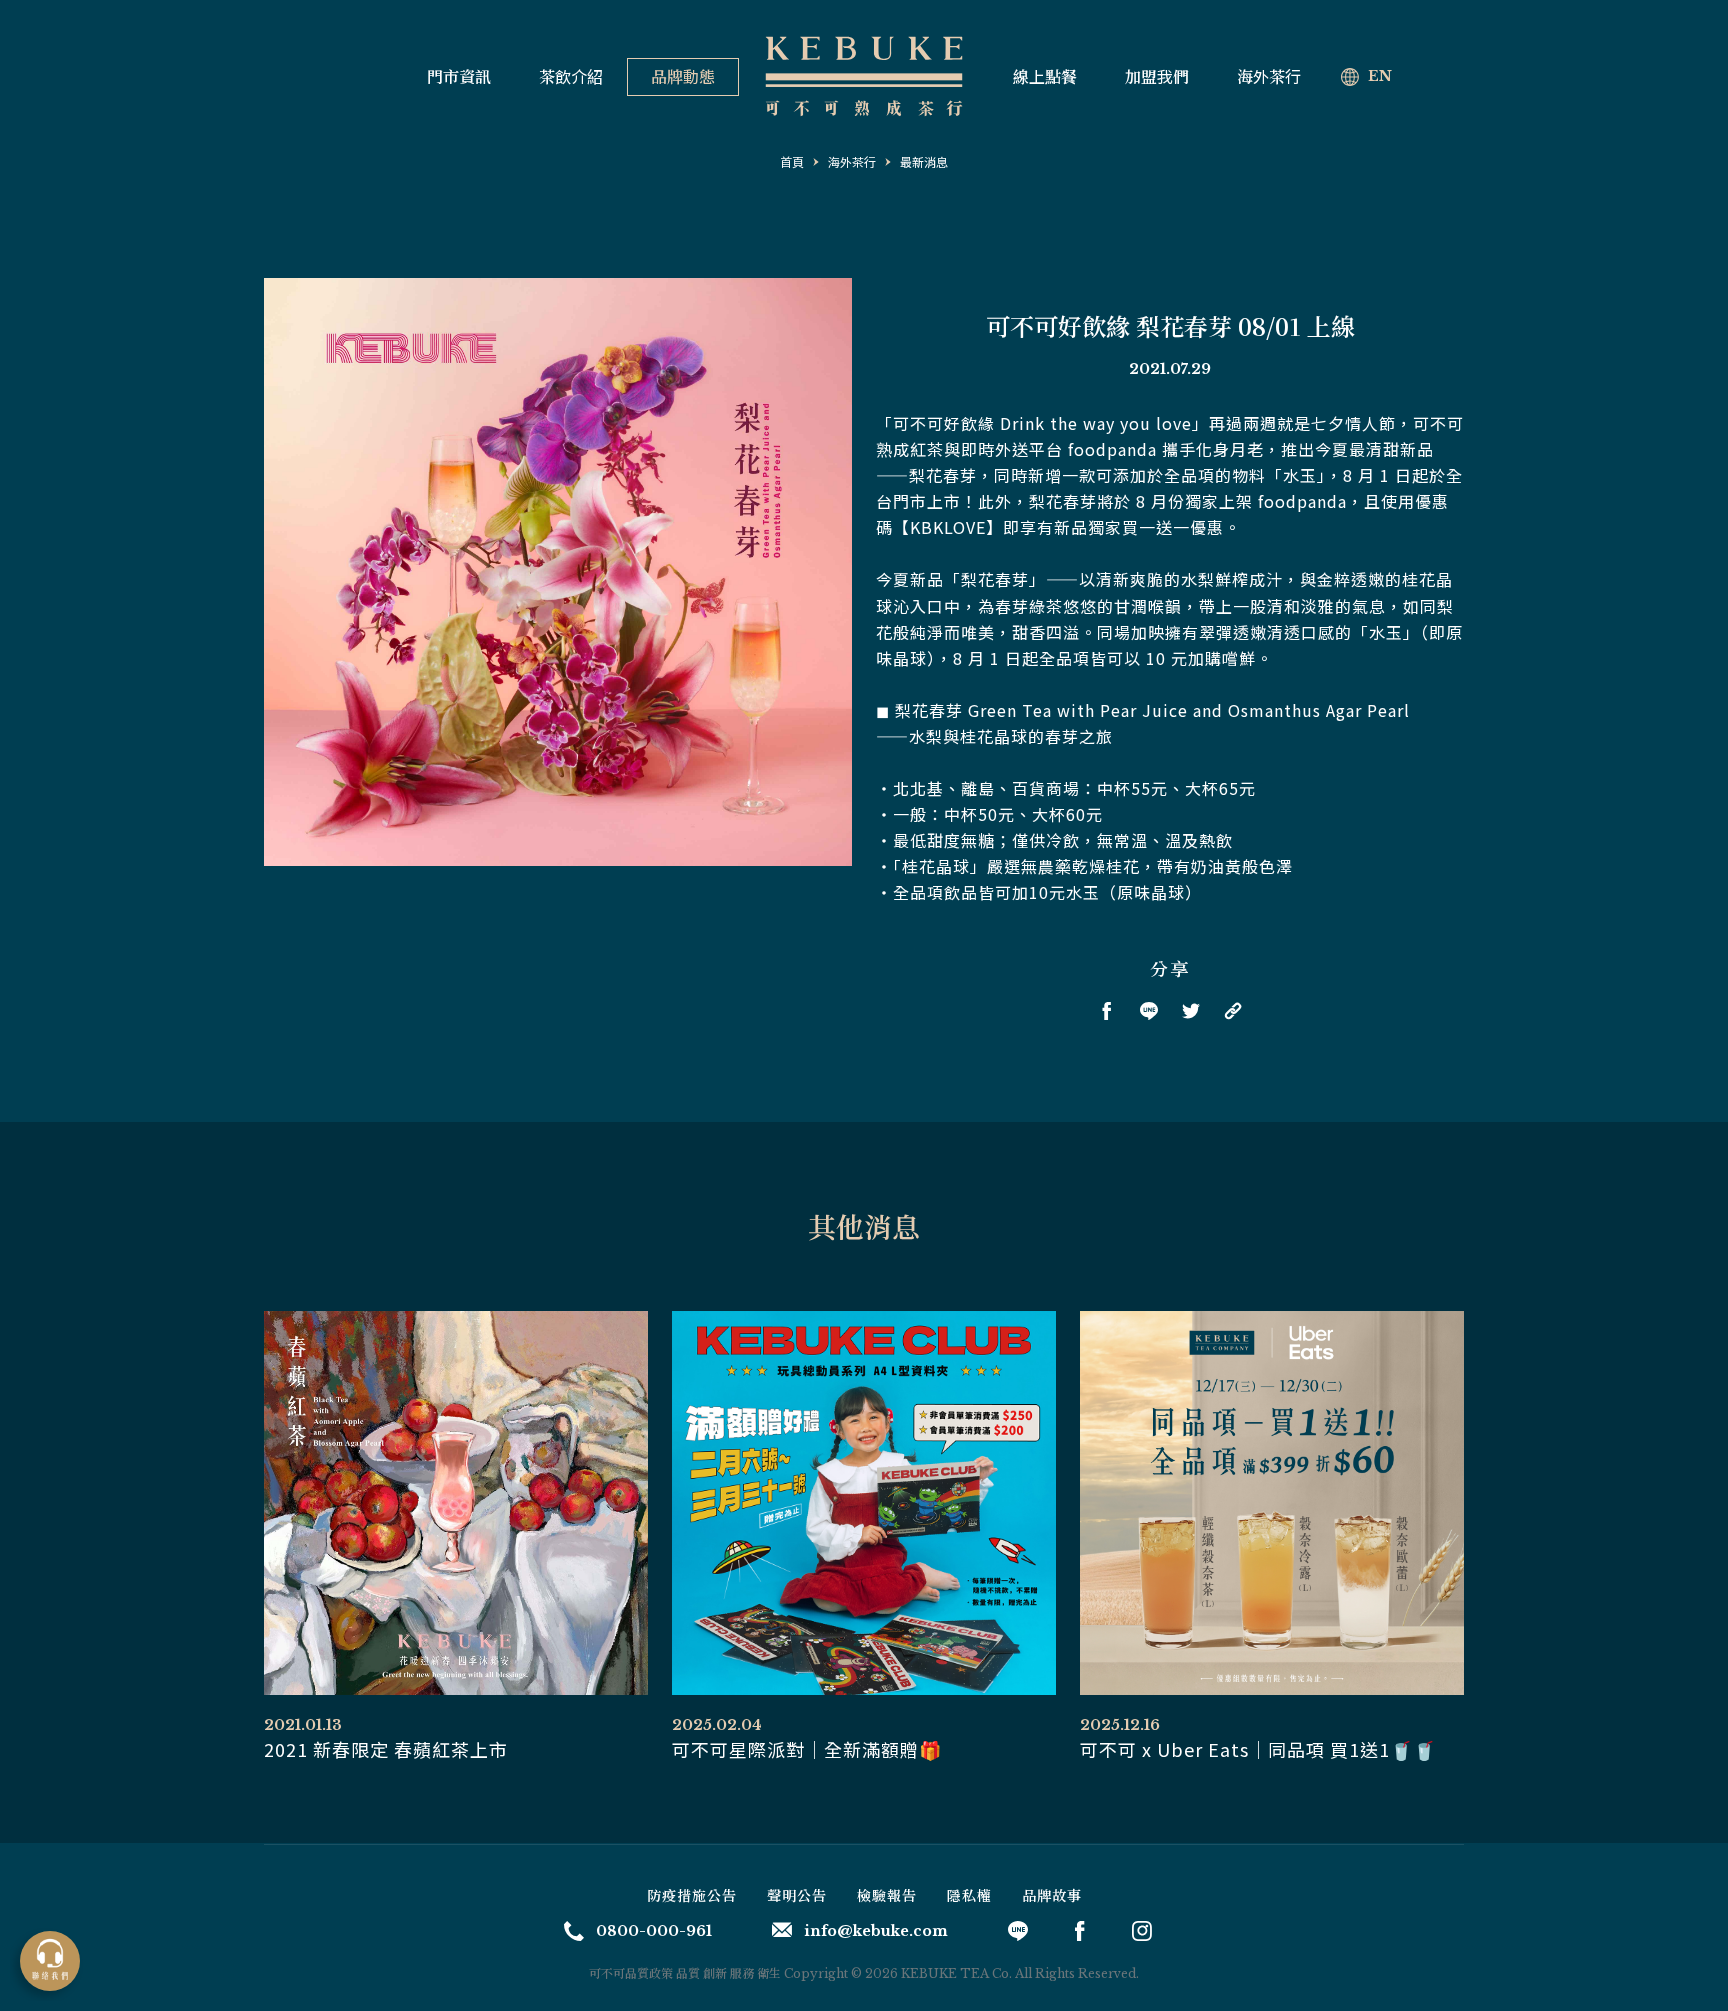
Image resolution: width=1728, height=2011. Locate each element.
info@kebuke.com (876, 1931)
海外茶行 (1269, 77)
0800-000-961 (654, 1931)
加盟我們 (1157, 77)
